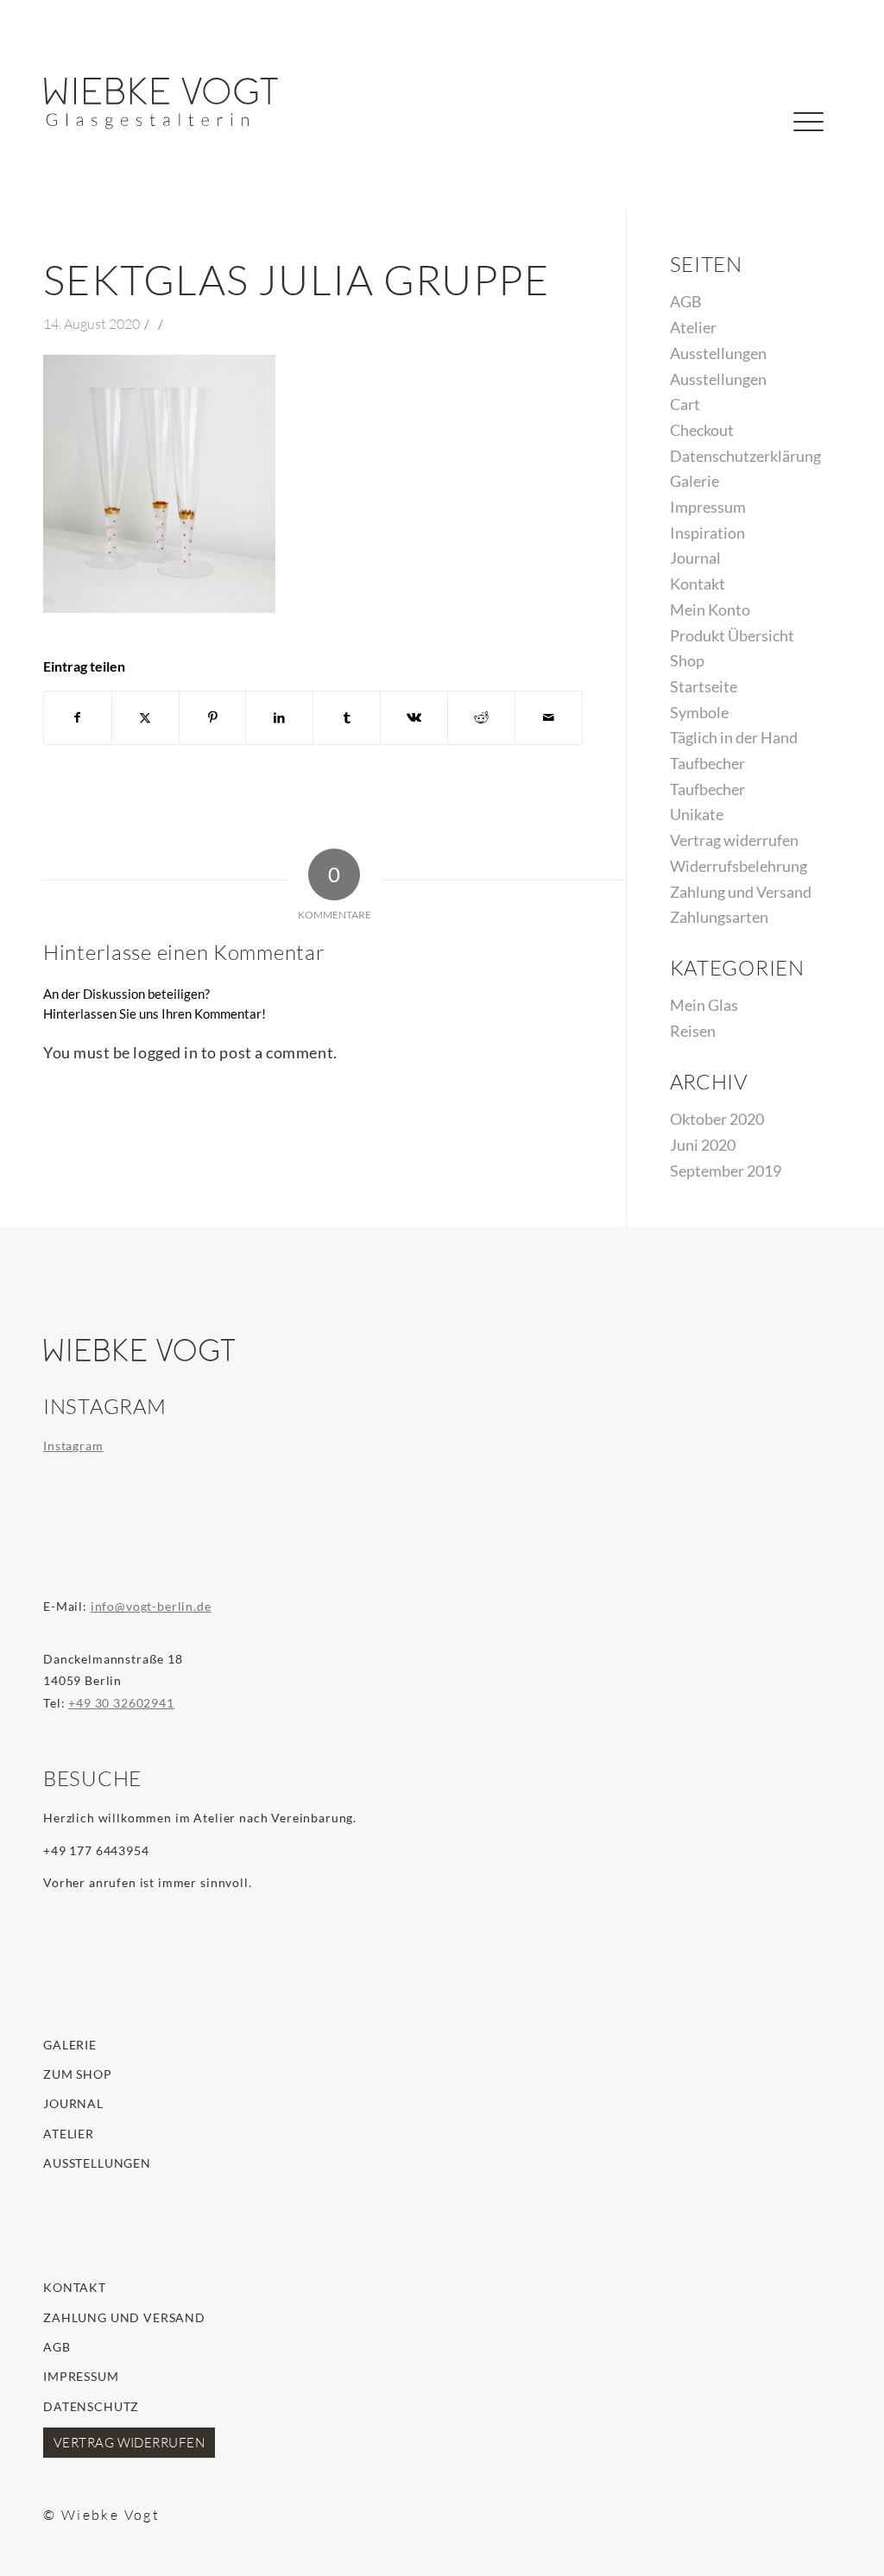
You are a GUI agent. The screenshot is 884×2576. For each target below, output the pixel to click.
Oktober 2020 (717, 1119)
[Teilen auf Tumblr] (347, 718)
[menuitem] (754, 131)
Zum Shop (78, 2074)
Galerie (695, 481)
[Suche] (754, 151)
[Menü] (808, 151)
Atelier (693, 327)
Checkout (702, 430)
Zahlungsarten (719, 917)
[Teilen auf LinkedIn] (279, 718)
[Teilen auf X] (145, 718)
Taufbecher (707, 763)
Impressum (708, 507)
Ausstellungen (718, 353)
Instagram (73, 1446)
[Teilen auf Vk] (414, 718)
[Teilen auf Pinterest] (213, 718)
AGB (686, 301)
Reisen (693, 1031)
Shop (687, 660)
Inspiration (707, 533)
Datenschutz (91, 2406)
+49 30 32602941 (121, 1703)
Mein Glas (704, 1005)
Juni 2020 (703, 1145)
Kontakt (698, 584)
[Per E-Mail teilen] (549, 718)
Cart (685, 404)
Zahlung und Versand (741, 892)
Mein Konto (710, 609)
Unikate (697, 814)
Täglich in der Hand (734, 737)
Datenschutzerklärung (745, 456)
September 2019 (726, 1171)
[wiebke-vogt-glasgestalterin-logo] (161, 104)
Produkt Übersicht (732, 635)
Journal (695, 558)
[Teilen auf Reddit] (481, 718)
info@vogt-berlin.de (151, 1606)
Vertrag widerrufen (734, 840)
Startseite (704, 686)
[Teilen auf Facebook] (78, 718)
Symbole (699, 712)
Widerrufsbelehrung (739, 866)
